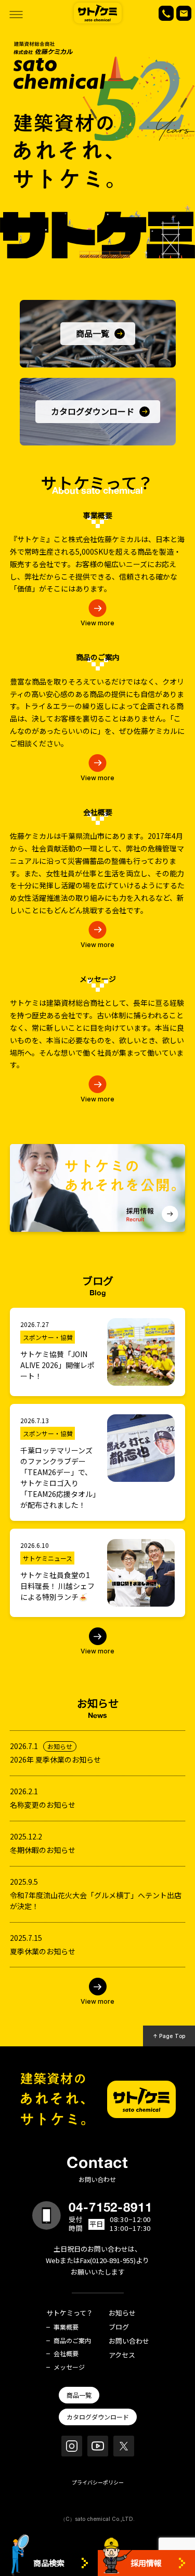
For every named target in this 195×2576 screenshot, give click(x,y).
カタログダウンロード (98, 2417)
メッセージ (69, 2367)
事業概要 (66, 2327)
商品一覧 (79, 2395)
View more (97, 623)
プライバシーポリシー (98, 2482)
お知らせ (122, 2313)
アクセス (122, 2355)
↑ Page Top (169, 2036)
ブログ (119, 2327)
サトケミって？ (70, 2313)
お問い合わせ (129, 2341)
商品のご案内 (72, 2341)
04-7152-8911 (111, 2207)
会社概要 (66, 2354)
